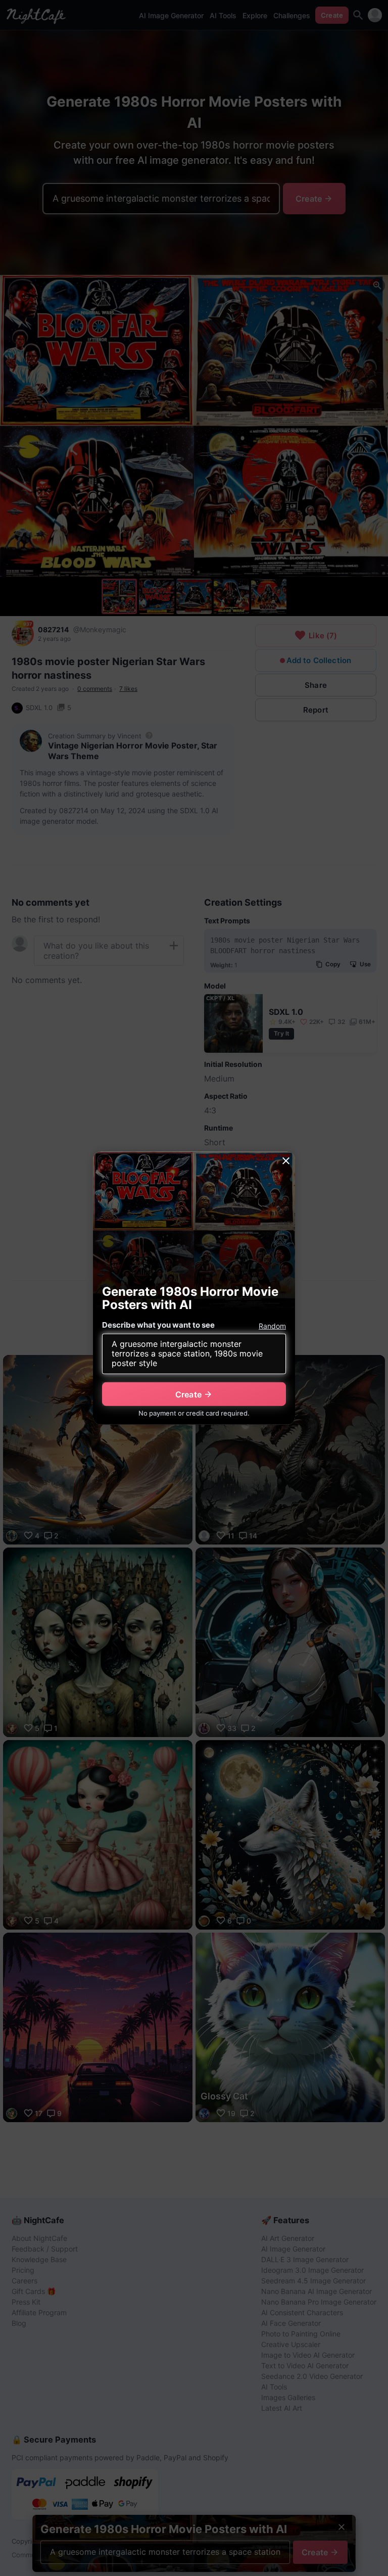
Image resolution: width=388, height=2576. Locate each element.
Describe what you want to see (158, 1325)
